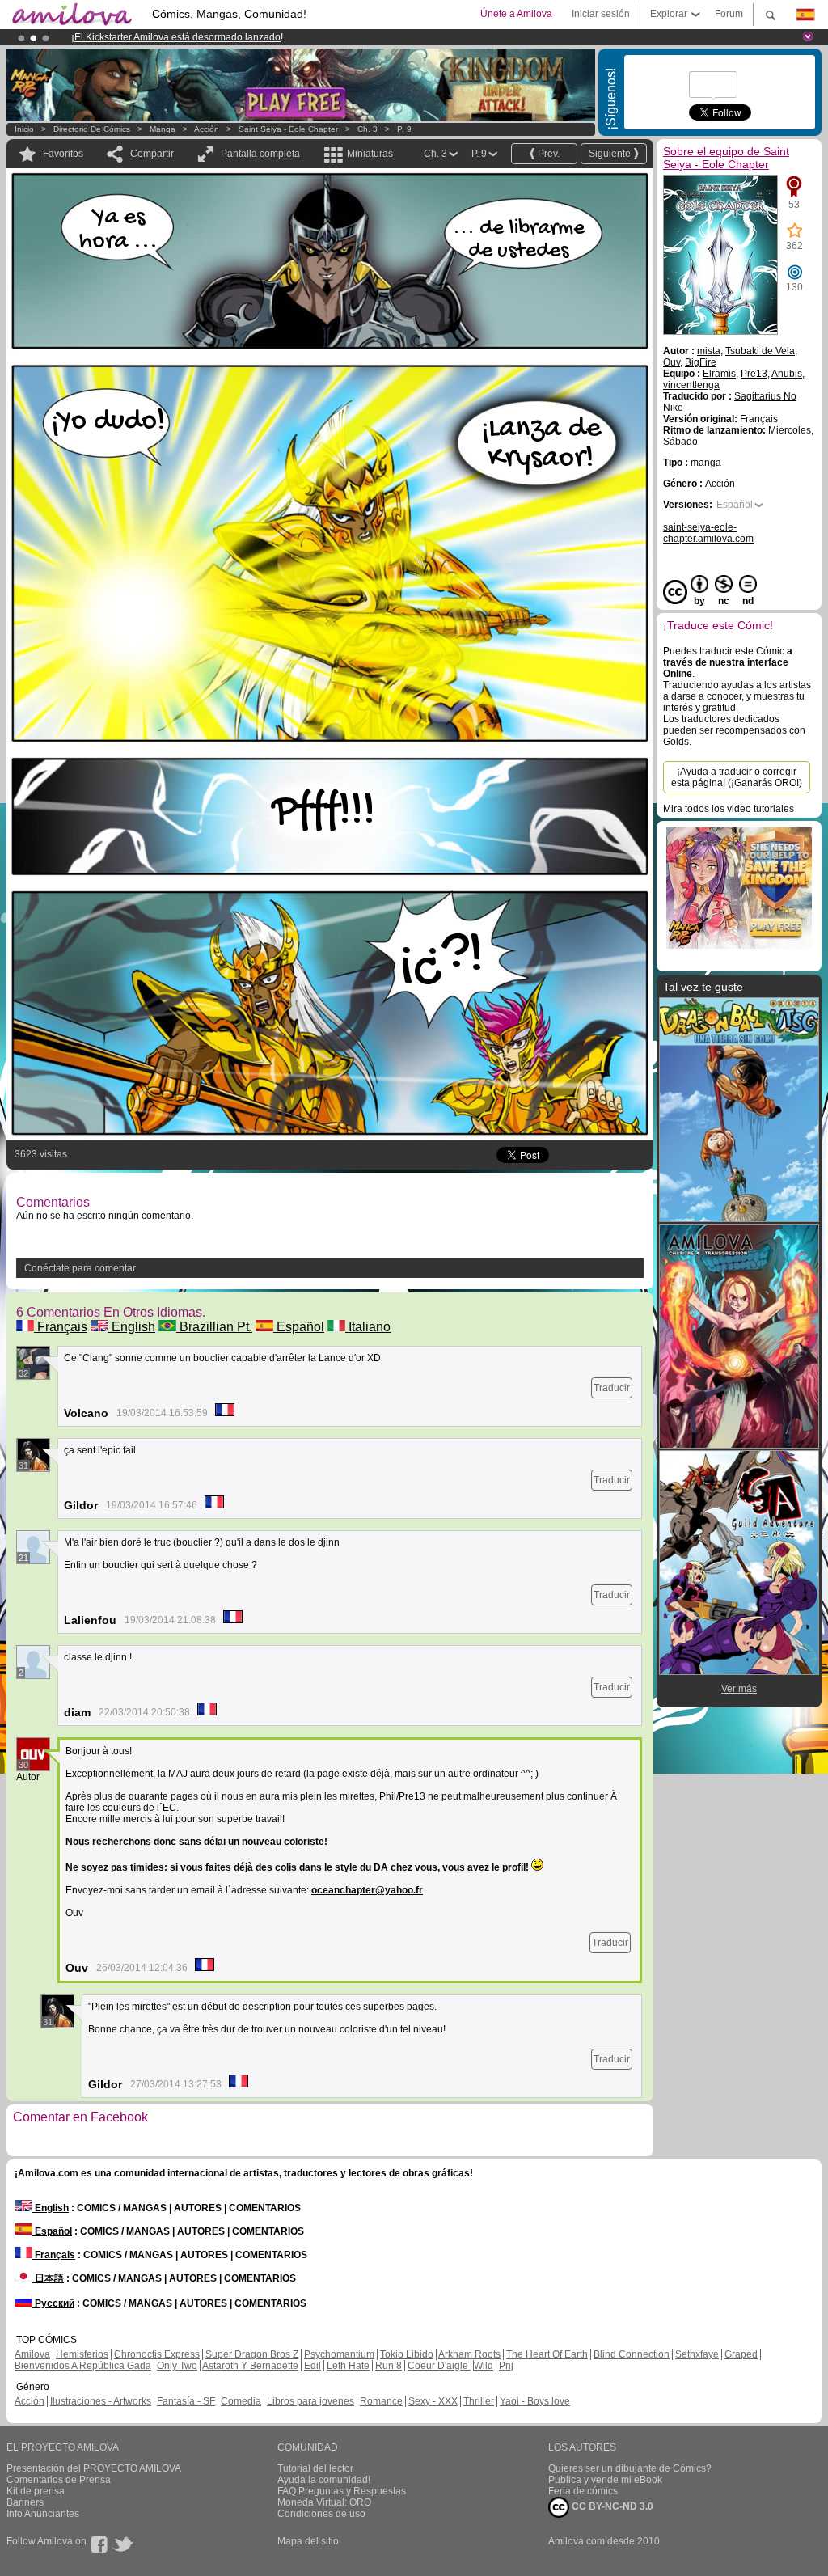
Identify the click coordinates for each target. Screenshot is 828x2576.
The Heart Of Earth (547, 2354)
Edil (313, 2366)
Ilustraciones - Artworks (101, 2401)
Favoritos (63, 154)
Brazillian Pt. (214, 1327)
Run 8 (389, 2366)
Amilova (32, 2354)
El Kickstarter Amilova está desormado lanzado (177, 37)
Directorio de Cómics (92, 129)
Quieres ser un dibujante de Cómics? (630, 2468)
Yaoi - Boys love (535, 2401)
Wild (484, 2366)
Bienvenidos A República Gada (83, 2366)
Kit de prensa (36, 2491)
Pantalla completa (260, 154)
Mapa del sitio (308, 2541)
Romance (381, 2401)
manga (163, 129)
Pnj (506, 2366)
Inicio (24, 129)
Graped (741, 2354)
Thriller (479, 2401)
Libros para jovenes (310, 2401)
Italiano (368, 1327)
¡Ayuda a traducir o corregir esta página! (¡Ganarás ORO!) (737, 777)
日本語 (48, 2278)
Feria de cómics (583, 2491)
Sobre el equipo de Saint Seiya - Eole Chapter (726, 158)
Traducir (612, 1388)
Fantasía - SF (186, 2401)
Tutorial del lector (315, 2468)
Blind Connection (632, 2354)
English (132, 1327)
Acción (207, 129)
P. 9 (404, 129)
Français (61, 1327)
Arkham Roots (469, 2354)
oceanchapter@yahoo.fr (367, 1890)
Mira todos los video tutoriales (729, 809)
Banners (25, 2502)
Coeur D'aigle (439, 2366)
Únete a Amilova (516, 14)
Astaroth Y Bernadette (250, 2366)
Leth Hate (348, 2366)
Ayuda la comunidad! (324, 2480)
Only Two (177, 2366)
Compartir (152, 154)
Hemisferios (82, 2354)
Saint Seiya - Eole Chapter (288, 129)
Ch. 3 (368, 129)
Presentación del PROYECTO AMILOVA (94, 2468)
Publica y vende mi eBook (605, 2480)
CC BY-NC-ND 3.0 (611, 2506)
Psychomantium (339, 2354)
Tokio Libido (407, 2354)
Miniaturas (370, 154)
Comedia (241, 2401)
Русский (53, 2303)
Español (299, 1327)
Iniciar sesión (601, 14)
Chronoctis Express (157, 2354)
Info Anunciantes (43, 2514)
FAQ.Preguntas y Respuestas (342, 2491)
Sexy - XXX (433, 2401)
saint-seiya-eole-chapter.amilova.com (708, 533)
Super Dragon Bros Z (252, 2354)
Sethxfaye (697, 2354)
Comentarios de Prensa (59, 2480)
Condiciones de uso (321, 2514)
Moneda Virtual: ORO (324, 2502)
